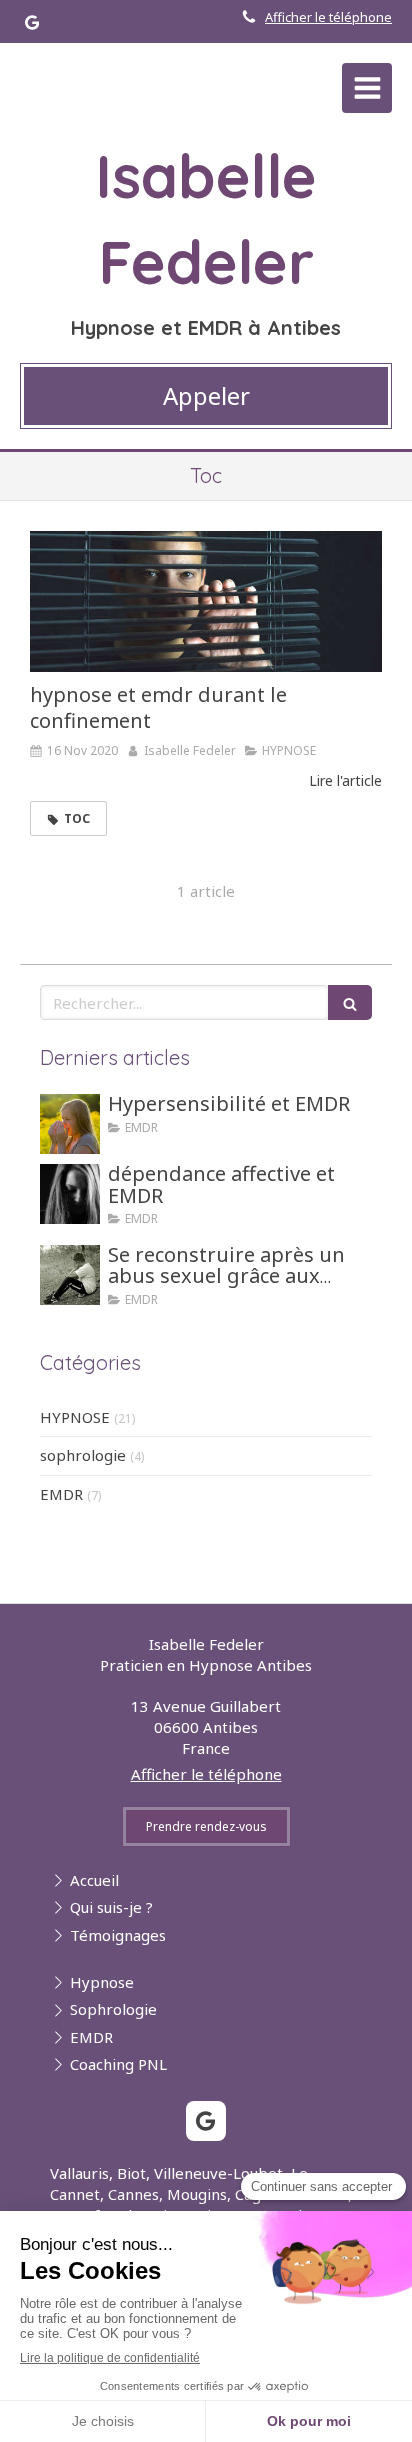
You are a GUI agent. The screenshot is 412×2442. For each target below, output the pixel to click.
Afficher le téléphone (328, 17)
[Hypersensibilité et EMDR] (70, 1124)
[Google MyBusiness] (32, 26)
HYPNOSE (75, 1417)
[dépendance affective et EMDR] (70, 1194)
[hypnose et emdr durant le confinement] (206, 601)
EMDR (61, 1494)
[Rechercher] (350, 1002)
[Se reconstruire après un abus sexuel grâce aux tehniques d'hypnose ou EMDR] (70, 1275)
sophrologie (83, 1455)
